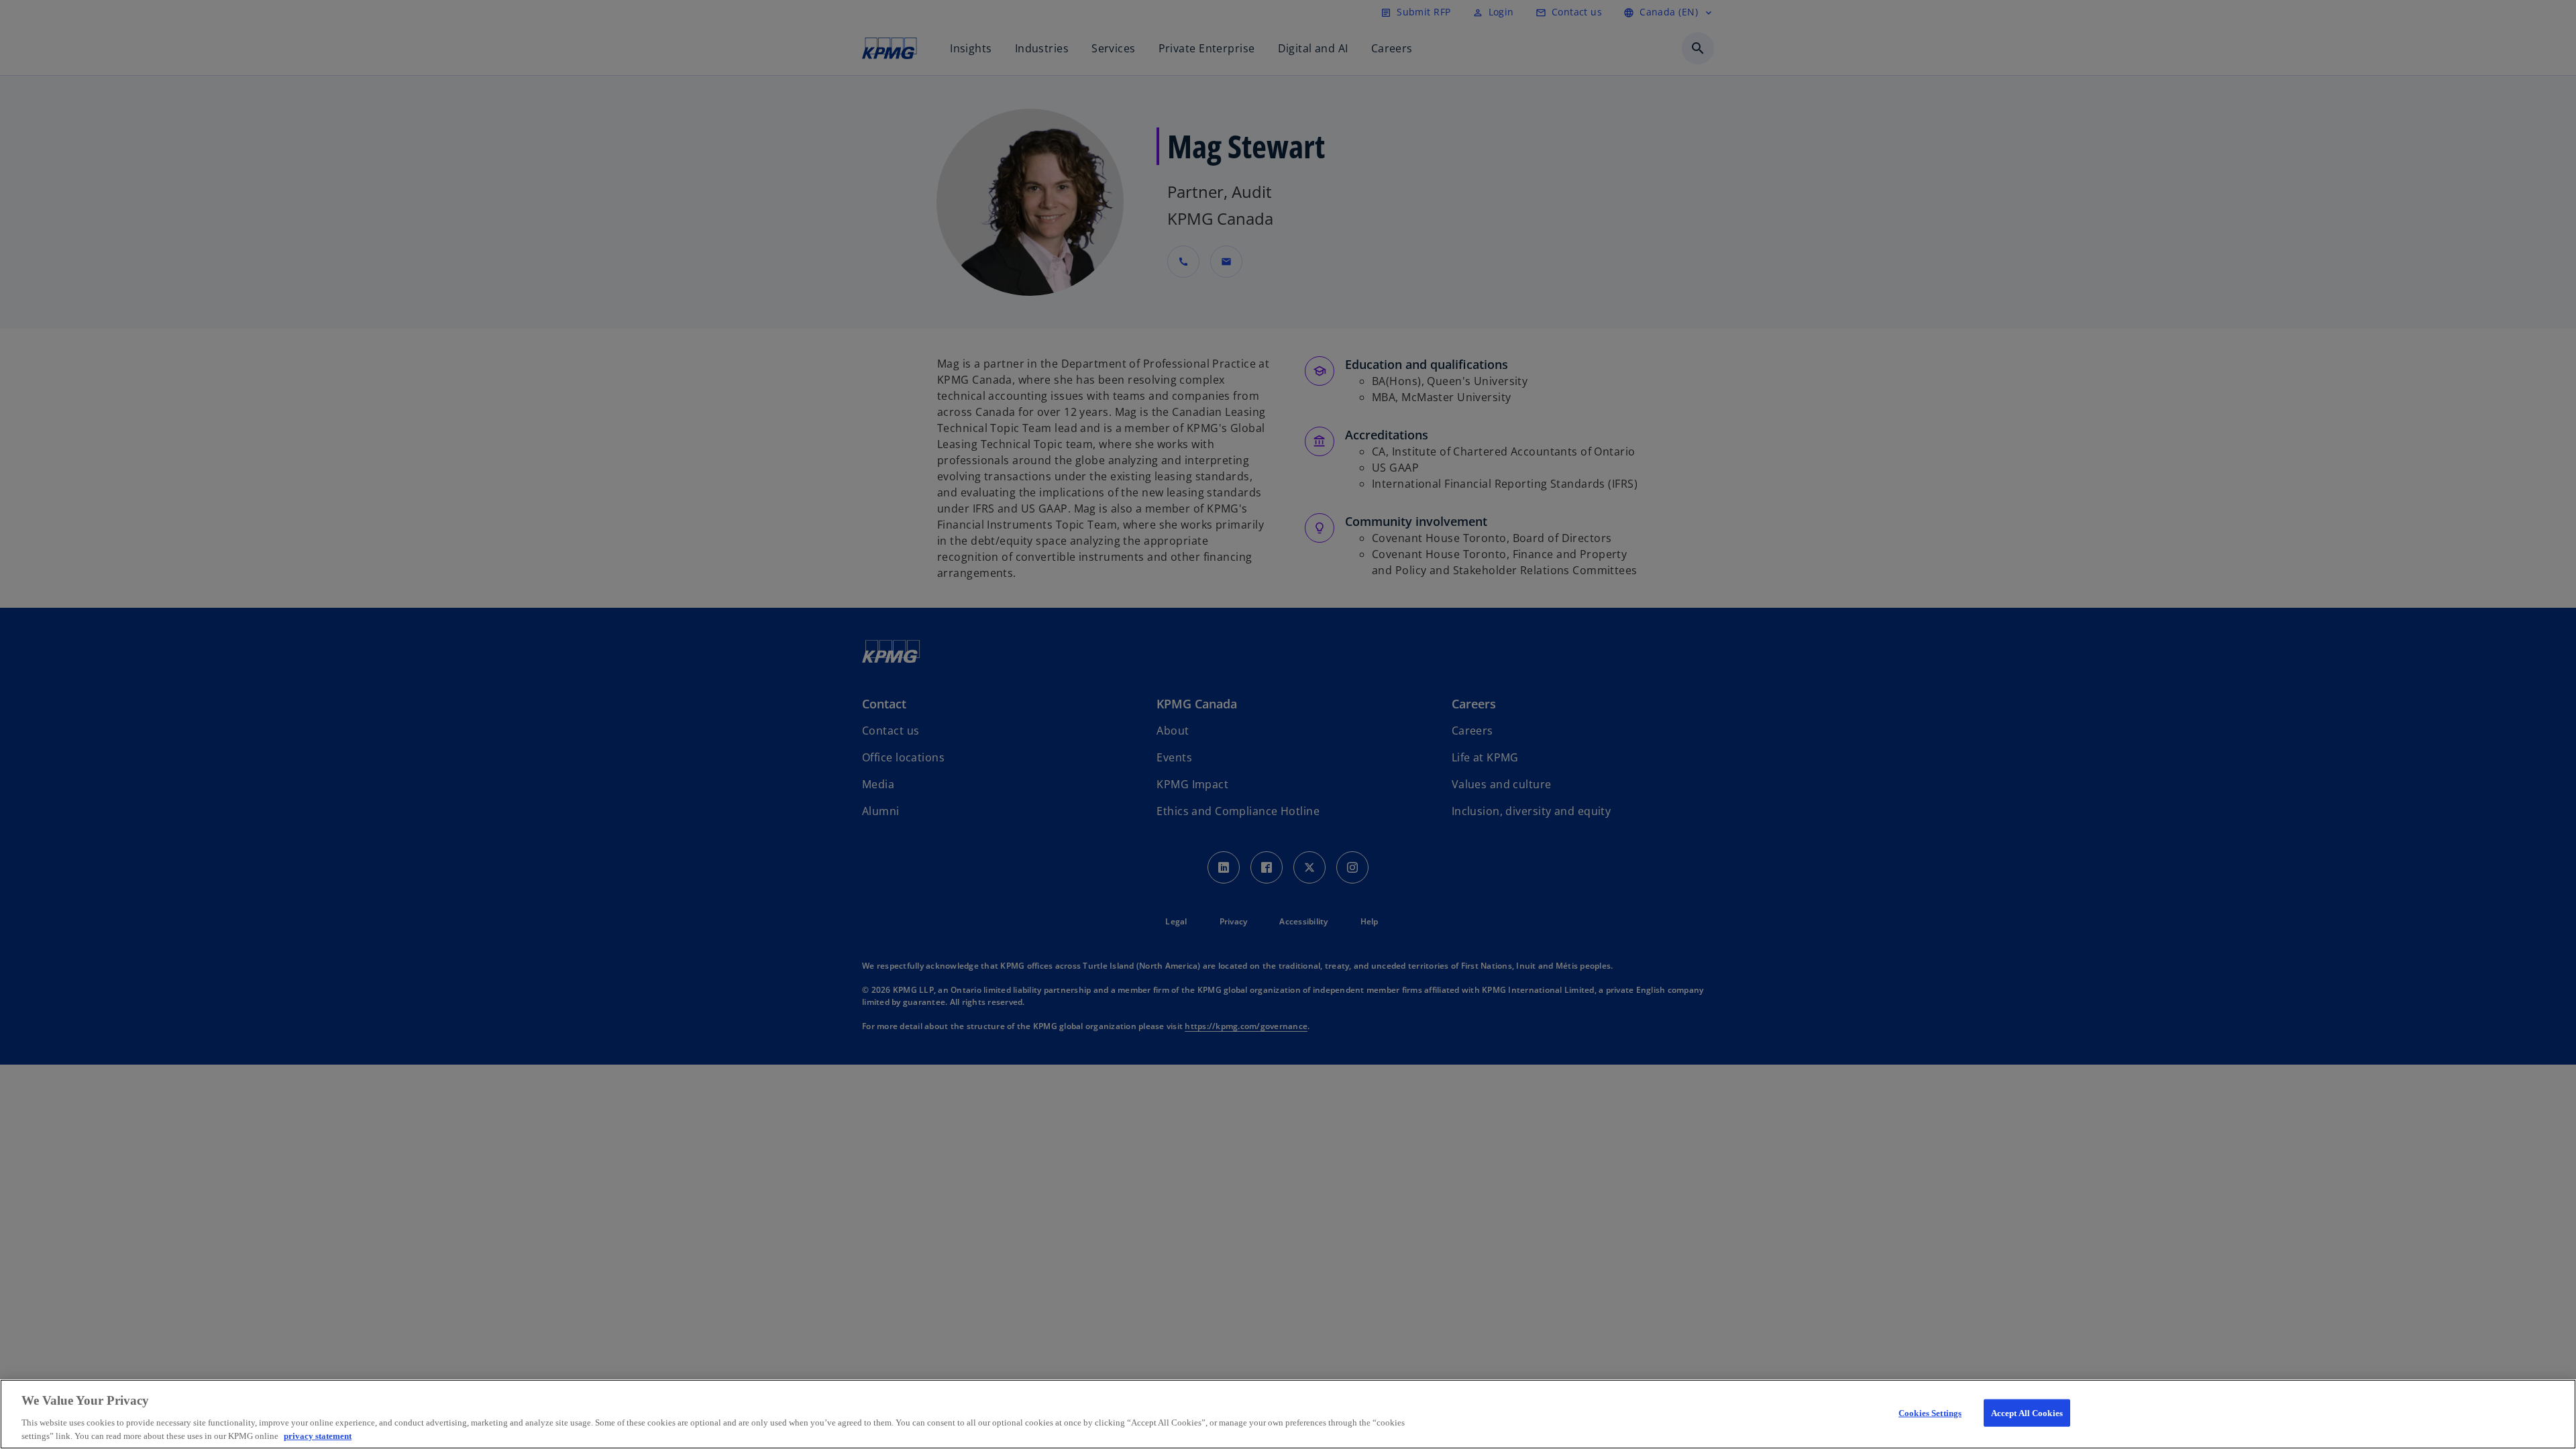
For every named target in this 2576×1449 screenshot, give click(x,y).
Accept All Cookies (2027, 1413)
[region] (1288, 1414)
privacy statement (318, 1435)
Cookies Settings (1930, 1413)
